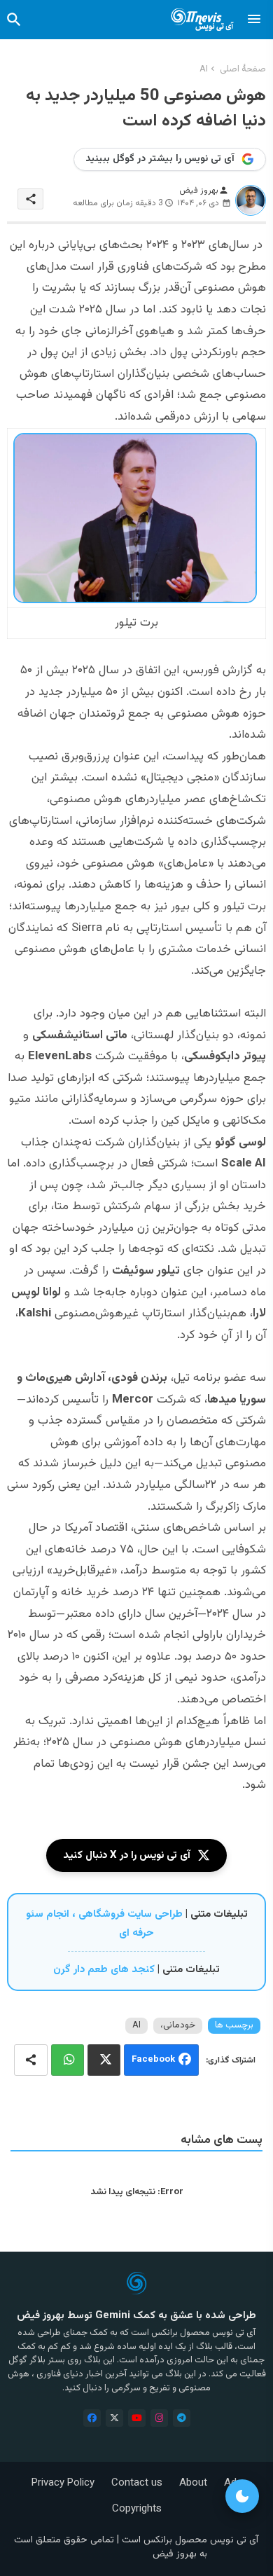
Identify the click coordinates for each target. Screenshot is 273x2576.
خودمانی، (178, 2025)
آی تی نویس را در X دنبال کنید (127, 1855)
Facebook (153, 2060)
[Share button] (31, 2060)
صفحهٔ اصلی (243, 69)
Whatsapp (68, 2060)
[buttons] (92, 2418)
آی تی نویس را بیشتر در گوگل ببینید (160, 159)
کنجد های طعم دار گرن (104, 1970)
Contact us (137, 2483)
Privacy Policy (63, 2483)
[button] (14, 20)
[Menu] (254, 20)
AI (204, 69)
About (193, 2483)
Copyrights (137, 2509)
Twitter (104, 2060)
